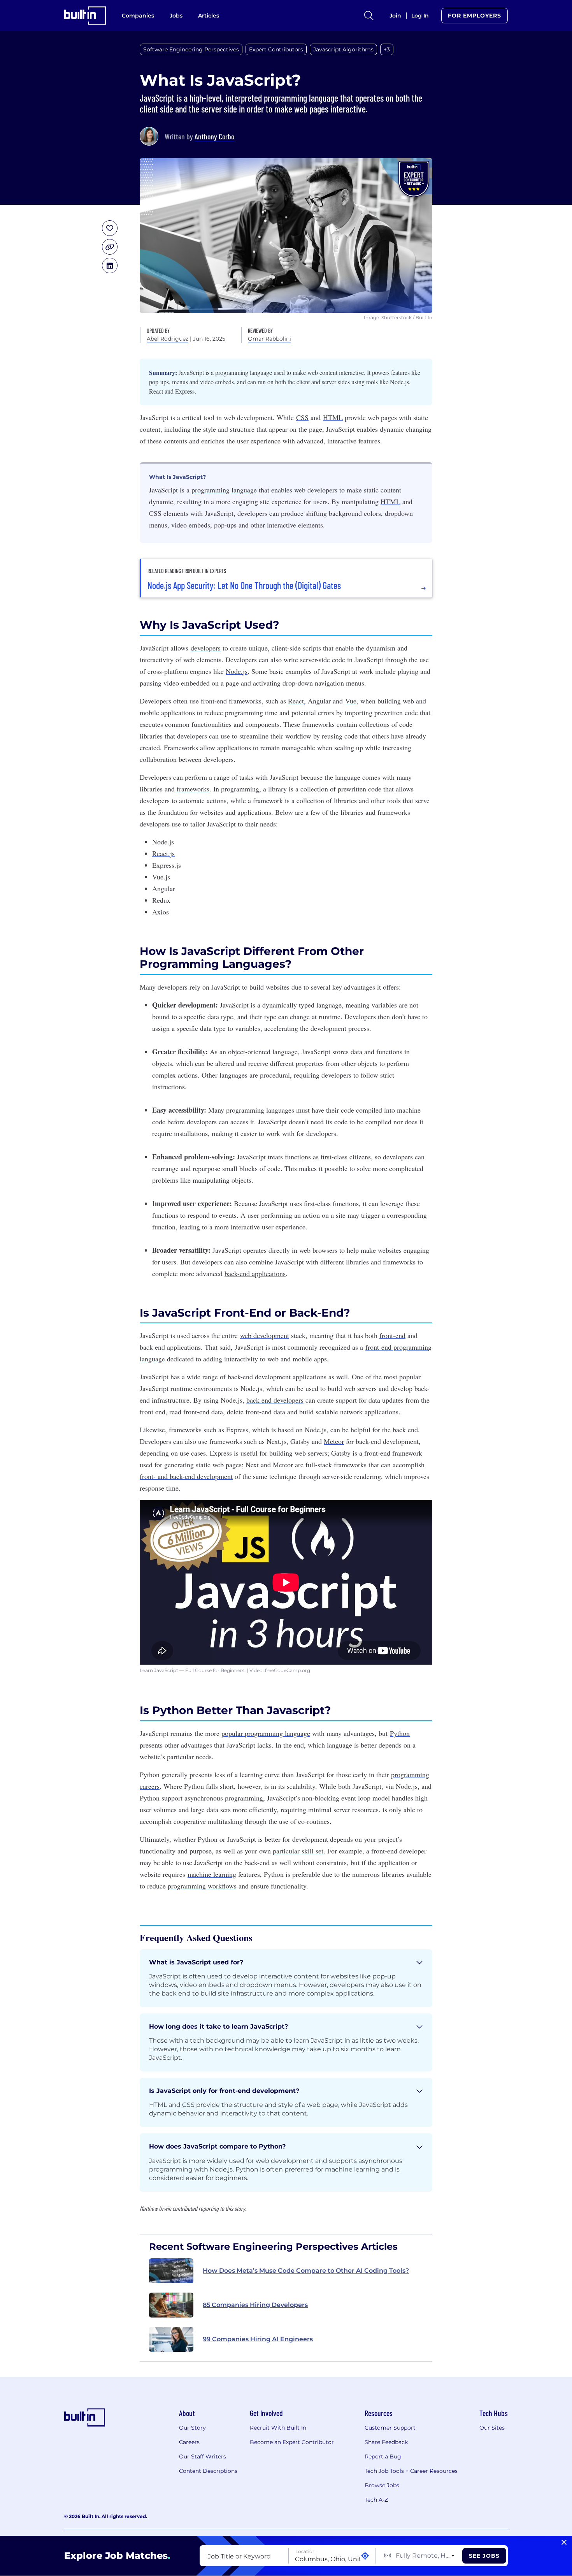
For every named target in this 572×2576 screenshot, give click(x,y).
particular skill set (298, 1851)
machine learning (212, 1874)
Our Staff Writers (203, 2456)
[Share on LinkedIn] (110, 266)
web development (265, 1335)
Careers (189, 2442)
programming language (224, 490)
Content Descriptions (208, 2471)
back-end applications (255, 1273)
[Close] (564, 2543)
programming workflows (202, 1886)
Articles (209, 16)
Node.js (237, 671)
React (296, 701)
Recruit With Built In (278, 2428)
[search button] (369, 16)
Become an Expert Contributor (292, 2442)
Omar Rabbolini (269, 339)
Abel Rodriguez (168, 339)
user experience (284, 1227)
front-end (392, 1335)
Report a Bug (383, 2456)
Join (395, 16)
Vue (351, 701)
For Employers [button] (475, 16)
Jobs (176, 16)
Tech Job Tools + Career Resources (411, 2471)
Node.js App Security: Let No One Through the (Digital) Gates (244, 586)
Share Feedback (386, 2442)
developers (206, 648)
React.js (163, 853)
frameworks (193, 789)
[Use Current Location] (365, 2556)
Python (400, 1733)
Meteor (334, 1441)
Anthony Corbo (214, 136)
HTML (333, 417)
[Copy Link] (110, 247)
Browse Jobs (382, 2485)
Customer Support (390, 2428)
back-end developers (275, 1400)
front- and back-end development (186, 1476)
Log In (420, 16)
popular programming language (266, 1733)
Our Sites (492, 2428)
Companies (138, 16)
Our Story (192, 2428)
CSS (302, 417)
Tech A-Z (376, 2500)
